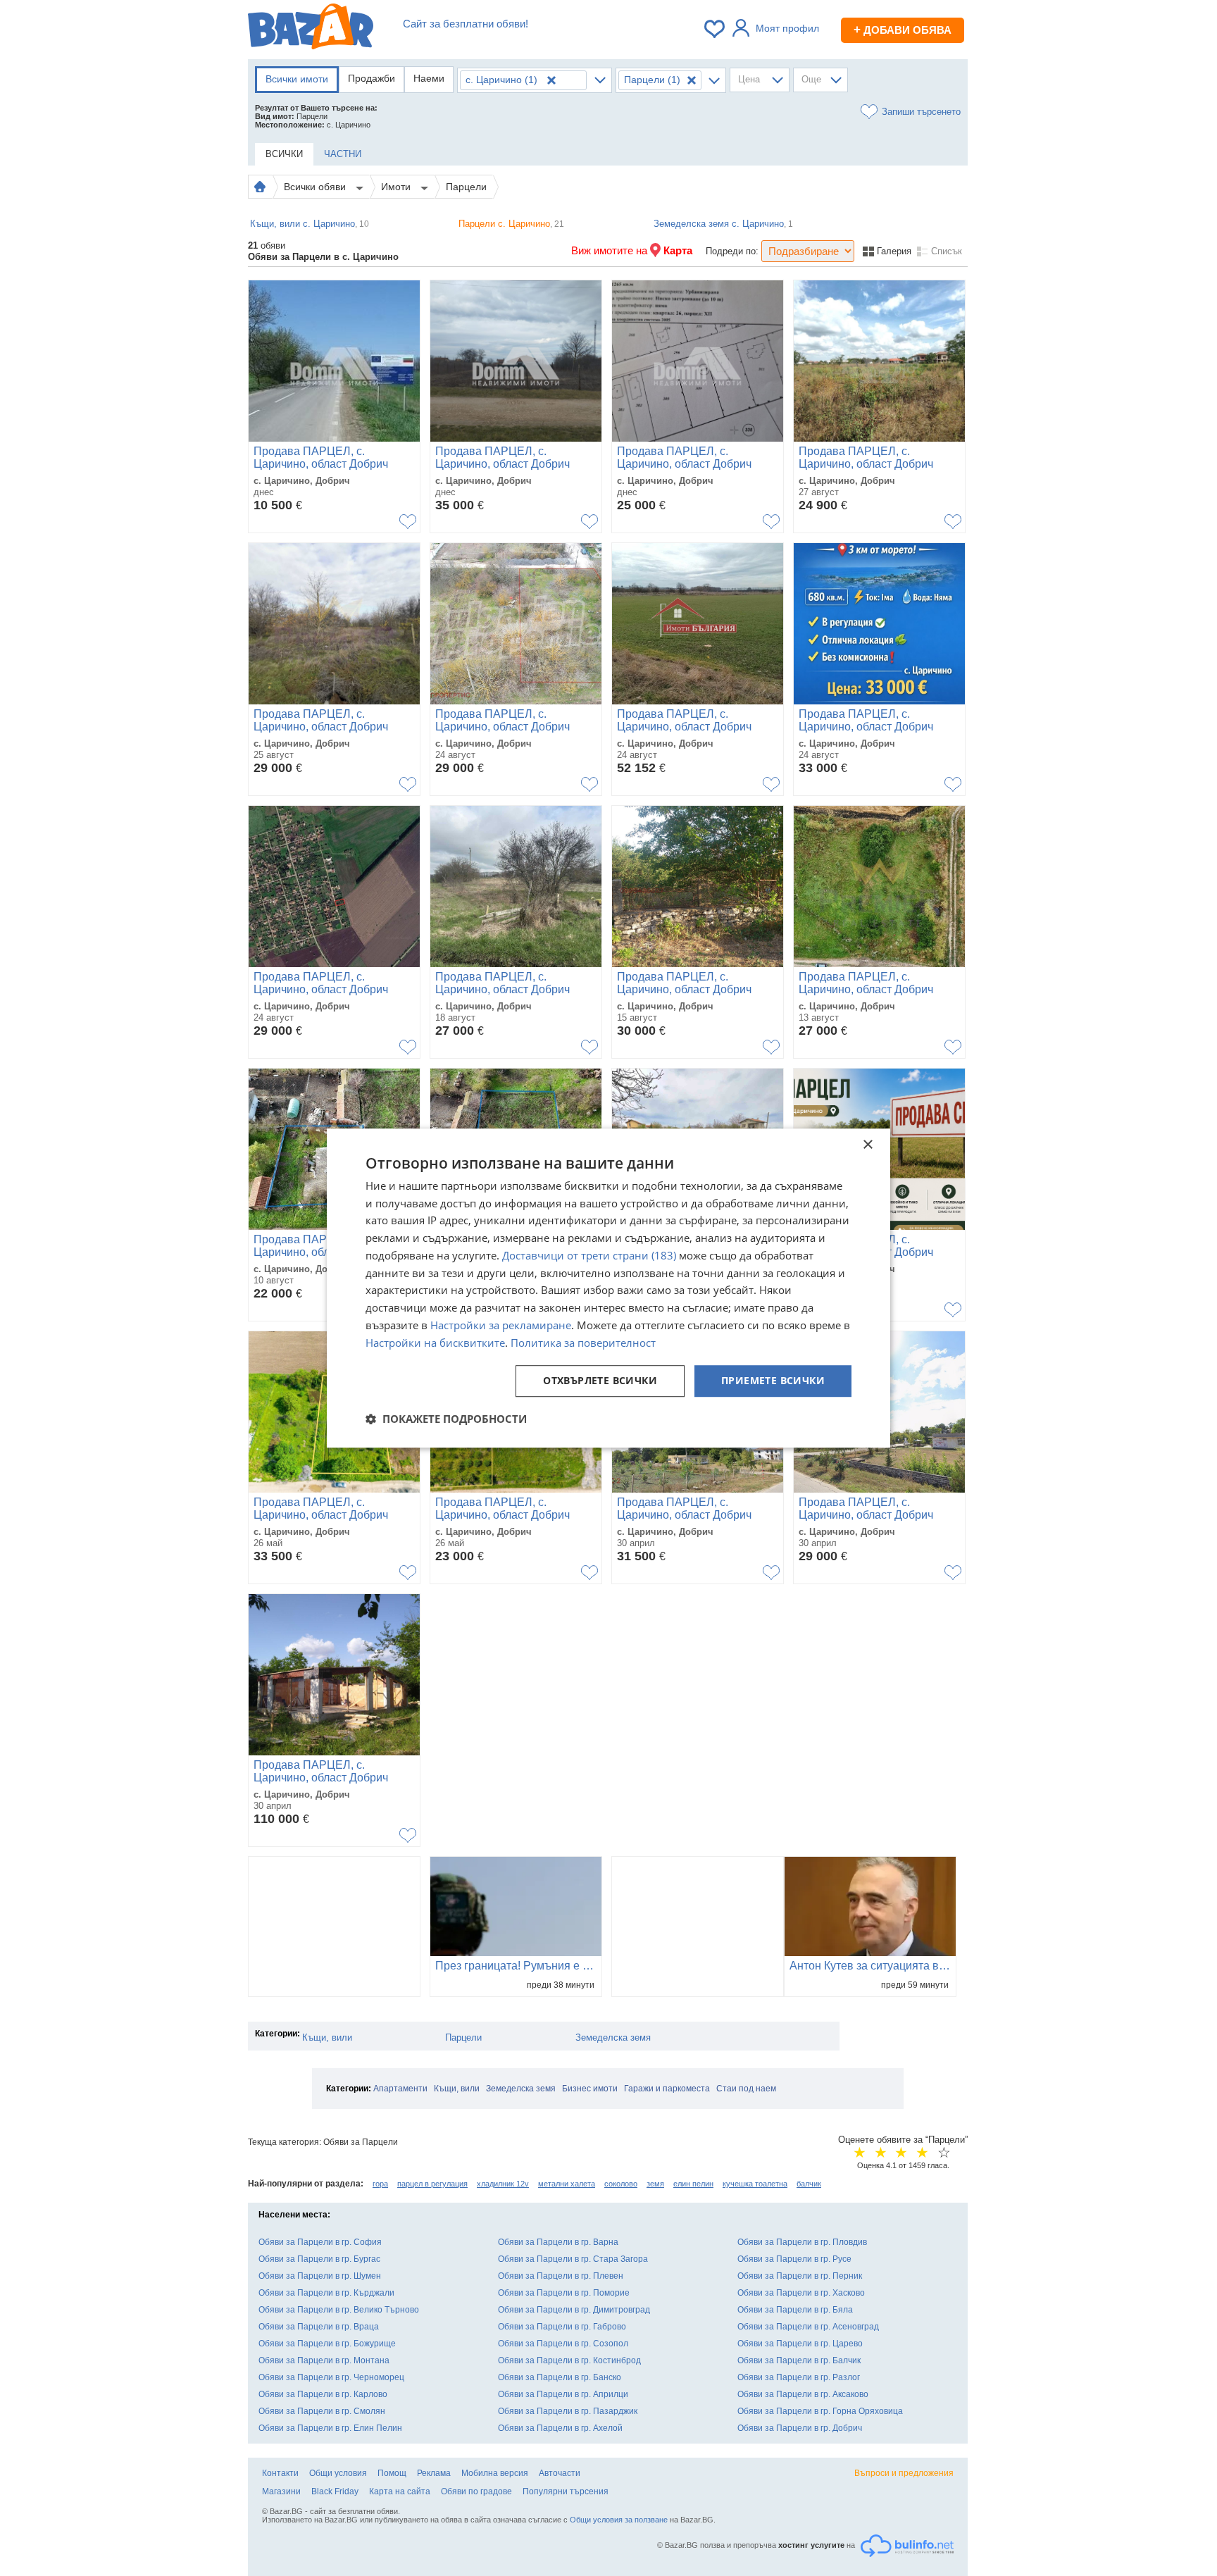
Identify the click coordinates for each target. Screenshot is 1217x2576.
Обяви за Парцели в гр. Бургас (319, 2259)
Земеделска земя (613, 2037)
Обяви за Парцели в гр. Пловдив (802, 2242)
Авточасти (560, 2473)
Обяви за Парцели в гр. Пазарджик (568, 2411)
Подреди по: (732, 251)
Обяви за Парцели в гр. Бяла (795, 2310)
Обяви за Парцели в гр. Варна (558, 2242)
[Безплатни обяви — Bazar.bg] (311, 29)
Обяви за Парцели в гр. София (320, 2242)
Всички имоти (297, 79)
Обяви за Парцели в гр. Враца (319, 2327)
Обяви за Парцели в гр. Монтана (324, 2360)
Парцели (466, 187)
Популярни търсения (566, 2491)
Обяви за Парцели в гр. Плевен (561, 2276)
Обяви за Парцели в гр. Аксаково (803, 2394)
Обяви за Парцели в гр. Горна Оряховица (820, 2411)
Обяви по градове (476, 2491)
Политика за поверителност (583, 1343)
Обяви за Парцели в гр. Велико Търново (339, 2310)
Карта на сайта (400, 2491)
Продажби (372, 78)
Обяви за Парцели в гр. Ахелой (560, 2428)
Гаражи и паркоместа (667, 2089)
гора (380, 2184)
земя (655, 2184)
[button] (446, 1419)
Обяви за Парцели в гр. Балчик (799, 2360)
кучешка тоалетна (755, 2184)
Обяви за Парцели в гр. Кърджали (326, 2293)
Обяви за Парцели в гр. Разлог (799, 2377)
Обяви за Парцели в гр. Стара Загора (573, 2259)
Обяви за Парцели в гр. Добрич (800, 2428)
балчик (809, 2184)
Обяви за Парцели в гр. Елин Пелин (330, 2428)
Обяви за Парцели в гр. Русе (794, 2259)
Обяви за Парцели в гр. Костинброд (569, 2360)
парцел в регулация (432, 2184)
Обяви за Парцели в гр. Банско (560, 2377)
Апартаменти (400, 2089)
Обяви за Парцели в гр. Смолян (322, 2411)
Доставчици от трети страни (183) (589, 1255)
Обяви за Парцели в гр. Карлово (323, 2394)
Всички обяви (316, 187)
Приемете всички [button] (773, 1381)
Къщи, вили (327, 2037)
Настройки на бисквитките (435, 1343)
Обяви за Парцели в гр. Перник (800, 2276)
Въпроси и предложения (904, 2473)
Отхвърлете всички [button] (600, 1381)
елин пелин (693, 2184)
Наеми (429, 78)
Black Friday (335, 2491)
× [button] (867, 1145)
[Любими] (716, 29)
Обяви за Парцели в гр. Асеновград (808, 2327)
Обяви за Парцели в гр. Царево (800, 2344)
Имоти (397, 187)
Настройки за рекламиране (501, 1325)
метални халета (567, 2184)
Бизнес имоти (590, 2089)
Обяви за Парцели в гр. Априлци (563, 2394)
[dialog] (608, 1288)
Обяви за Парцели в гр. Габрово (562, 2327)
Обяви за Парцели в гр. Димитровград (574, 2310)
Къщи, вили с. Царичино (310, 224)
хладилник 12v (503, 2184)
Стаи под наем (746, 2089)
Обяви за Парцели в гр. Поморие (564, 2293)
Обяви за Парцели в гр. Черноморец (331, 2377)
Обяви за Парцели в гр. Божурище (327, 2344)
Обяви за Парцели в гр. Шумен (320, 2276)
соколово (621, 2184)
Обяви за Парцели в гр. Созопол (563, 2344)
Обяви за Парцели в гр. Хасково (801, 2293)
